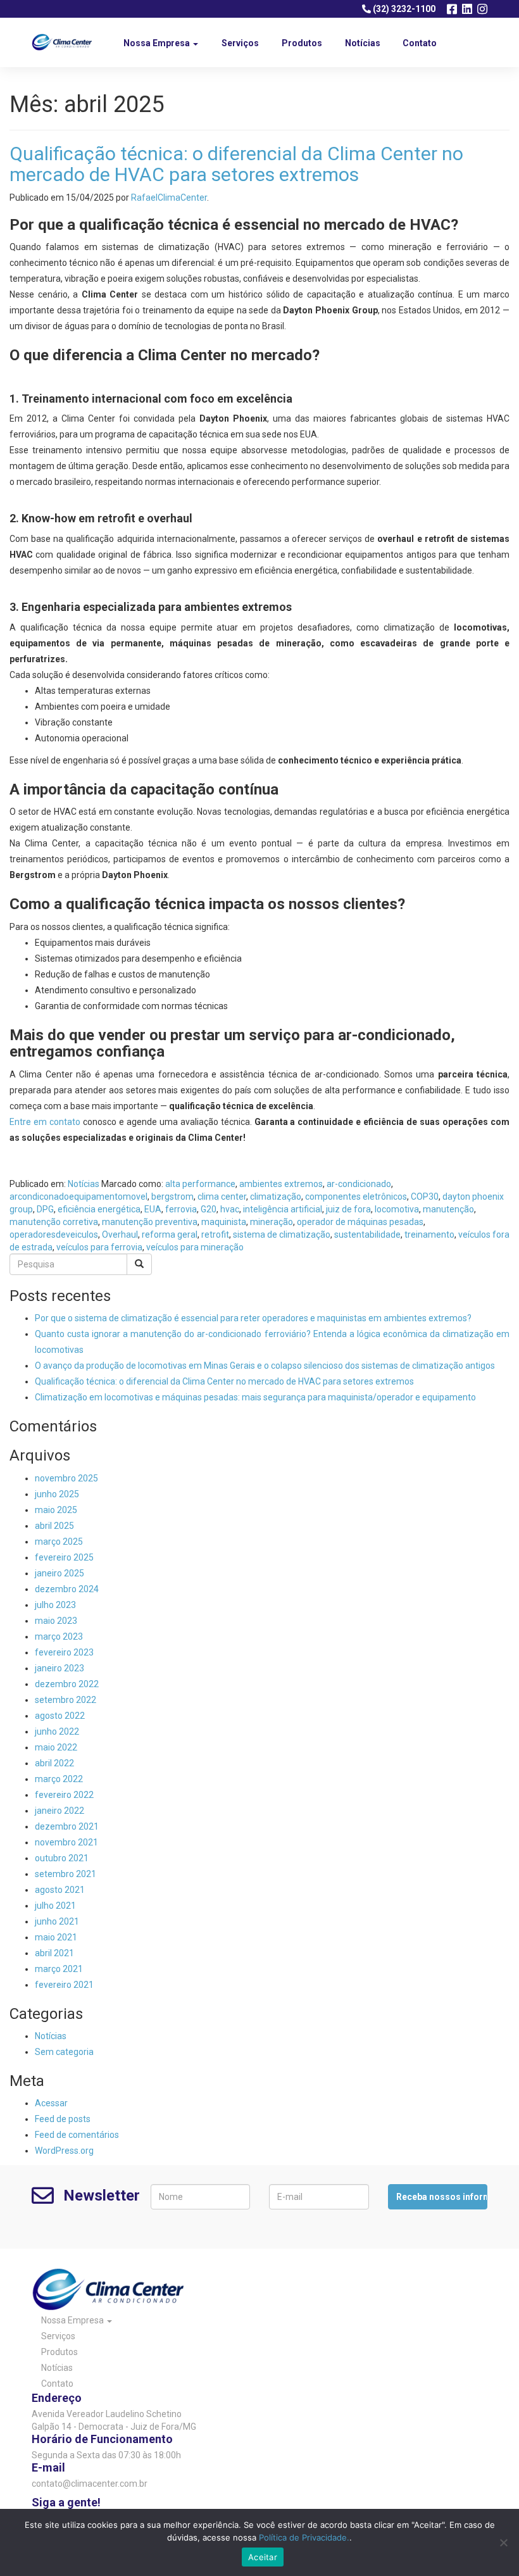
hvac (230, 1209)
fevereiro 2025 (64, 1557)
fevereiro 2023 (64, 1652)
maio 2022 (56, 1747)
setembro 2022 (66, 1700)
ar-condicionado (359, 1184)
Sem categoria (64, 2052)
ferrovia (181, 1209)
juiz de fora (348, 1209)
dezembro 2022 (67, 1684)
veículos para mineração (195, 1247)
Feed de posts (63, 2119)
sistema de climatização (282, 1235)
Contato (420, 43)
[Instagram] (482, 9)
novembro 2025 (66, 1478)
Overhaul (120, 1235)
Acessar (51, 2103)
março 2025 (59, 1542)
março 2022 (59, 1779)
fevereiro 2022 (64, 1795)
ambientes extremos (281, 1184)
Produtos (302, 43)
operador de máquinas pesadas (360, 1222)
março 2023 (59, 1637)
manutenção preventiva (150, 1222)
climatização (276, 1197)
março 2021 (59, 1969)
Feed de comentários (77, 2135)
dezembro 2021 (67, 1826)
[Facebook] (452, 9)
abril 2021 (54, 1953)
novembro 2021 (66, 1842)
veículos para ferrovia (99, 1247)
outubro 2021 (62, 1858)
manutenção (448, 1209)
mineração (272, 1222)
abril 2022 (54, 1763)
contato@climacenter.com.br (90, 2484)
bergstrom (172, 1197)
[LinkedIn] (467, 9)
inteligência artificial (283, 1209)
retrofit (215, 1235)
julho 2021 (55, 1906)
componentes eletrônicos (356, 1197)
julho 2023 (55, 1605)
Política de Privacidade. (304, 2537)
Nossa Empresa (158, 43)
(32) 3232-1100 (403, 9)
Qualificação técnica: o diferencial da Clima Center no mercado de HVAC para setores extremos (236, 164)
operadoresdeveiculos (54, 1235)
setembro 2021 (66, 1874)
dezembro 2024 (67, 1589)
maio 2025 (56, 1510)
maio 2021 (56, 1937)
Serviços (240, 43)
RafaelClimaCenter (169, 198)
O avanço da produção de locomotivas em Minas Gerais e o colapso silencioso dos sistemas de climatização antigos (265, 1366)
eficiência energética (99, 1209)
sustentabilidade (367, 1235)
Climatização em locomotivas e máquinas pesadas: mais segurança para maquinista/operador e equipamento (255, 1397)
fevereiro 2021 (64, 1985)
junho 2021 (57, 1921)
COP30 (425, 1197)
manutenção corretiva (54, 1222)
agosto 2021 (60, 1890)
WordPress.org (64, 2151)
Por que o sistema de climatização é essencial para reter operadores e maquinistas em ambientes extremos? (253, 1318)
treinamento (429, 1235)
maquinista (224, 1222)
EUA (153, 1209)
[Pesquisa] (139, 1264)
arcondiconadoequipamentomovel (78, 1197)
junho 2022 (57, 1731)
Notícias (363, 43)
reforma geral (170, 1235)
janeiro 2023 (59, 1668)
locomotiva (397, 1209)
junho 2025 (57, 1494)
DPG (45, 1209)
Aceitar (263, 2557)
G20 (209, 1209)
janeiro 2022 (59, 1811)
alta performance (200, 1184)
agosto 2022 (60, 1716)
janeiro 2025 (59, 1573)
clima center (222, 1197)
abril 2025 (54, 1526)
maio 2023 (56, 1621)
